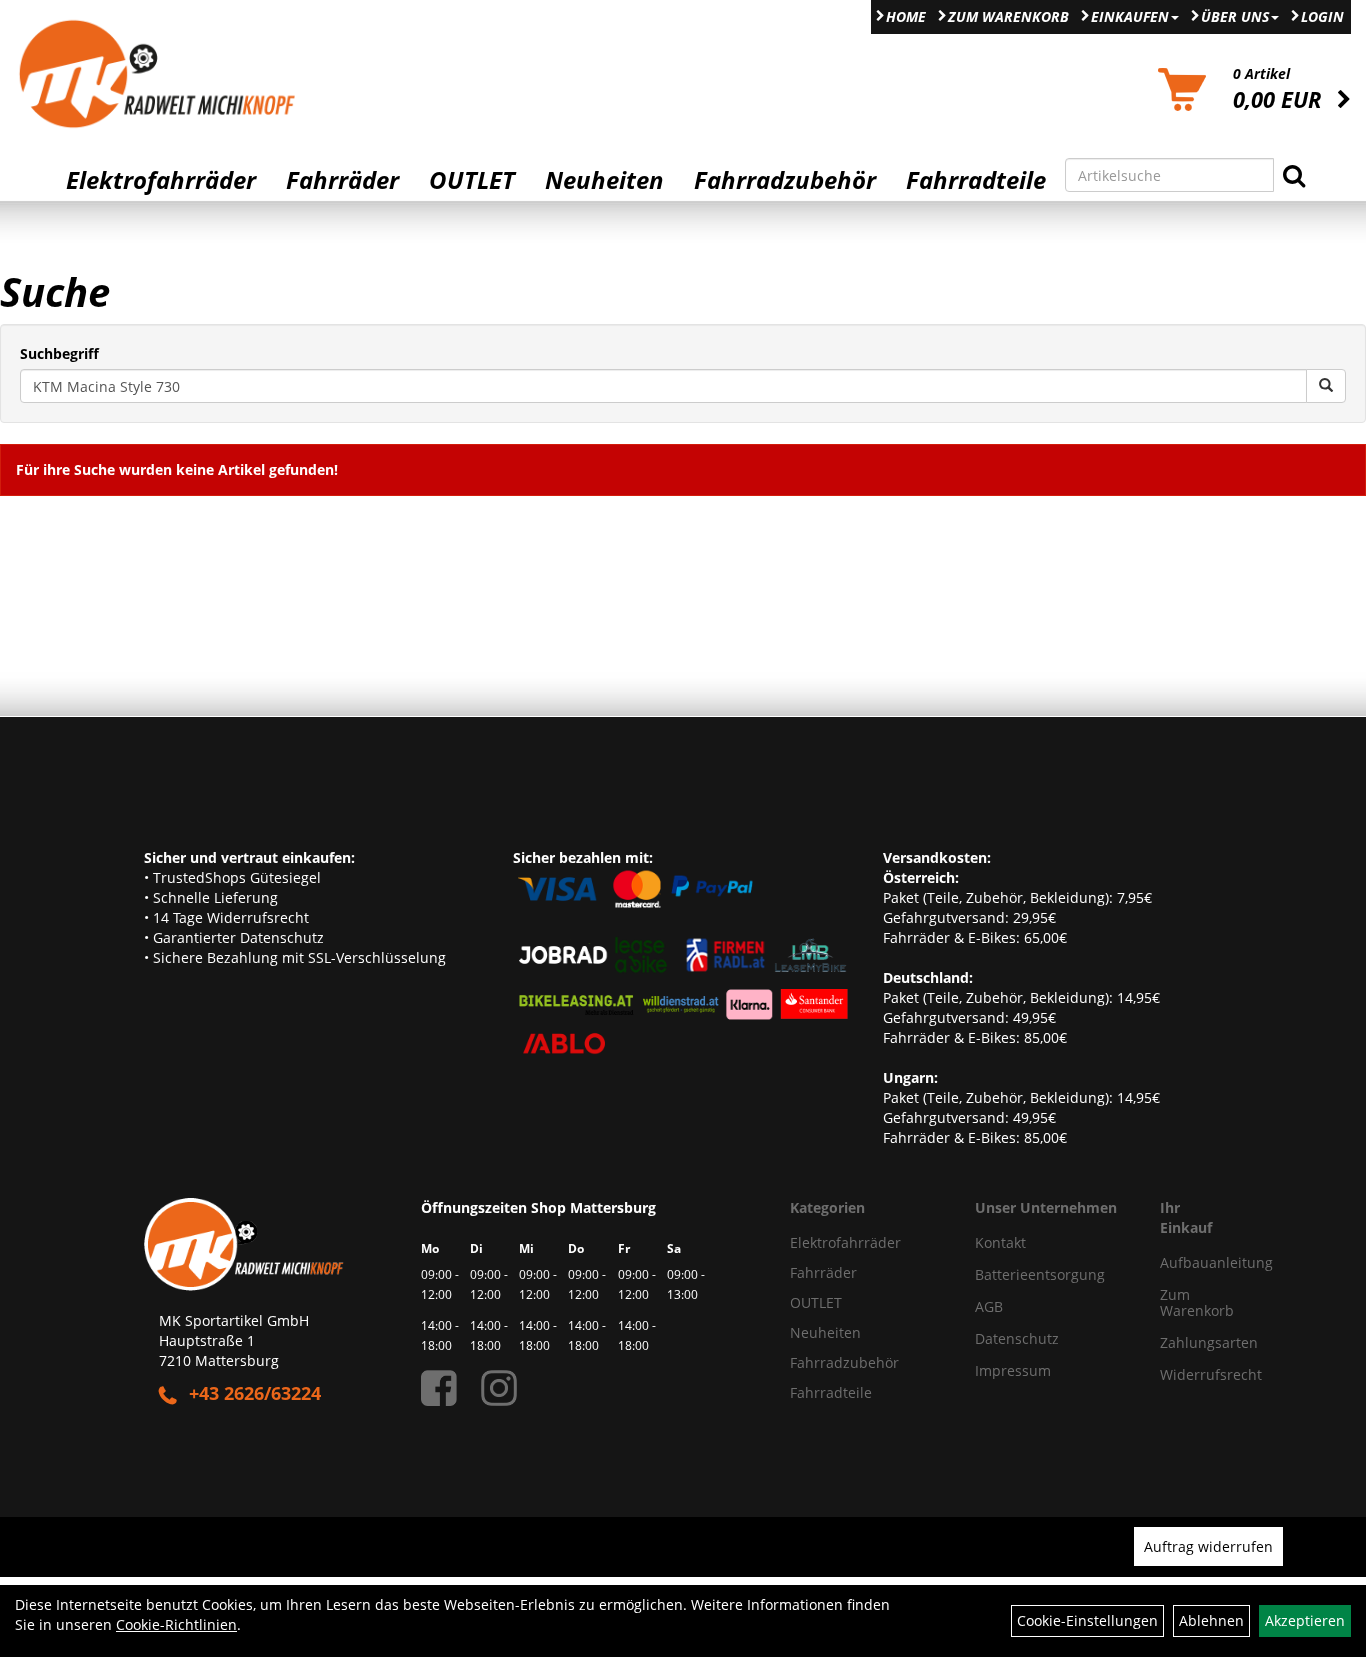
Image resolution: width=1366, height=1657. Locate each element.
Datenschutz (1017, 1338)
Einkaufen (1130, 16)
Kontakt (1000, 1242)
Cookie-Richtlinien (176, 1624)
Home (906, 16)
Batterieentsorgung (1040, 1274)
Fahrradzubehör (785, 180)
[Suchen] (1294, 175)
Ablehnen (1211, 1620)
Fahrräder (342, 180)
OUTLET (472, 180)
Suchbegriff (59, 353)
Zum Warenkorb (1008, 16)
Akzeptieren (1305, 1620)
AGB (989, 1306)
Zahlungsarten (1183, 1342)
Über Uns (1235, 16)
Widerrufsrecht (1183, 1374)
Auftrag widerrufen (1208, 1546)
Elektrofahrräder (161, 180)
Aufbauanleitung (1183, 1262)
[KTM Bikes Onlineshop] (171, 73)
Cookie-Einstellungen (1087, 1620)
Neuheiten (604, 180)
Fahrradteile (976, 180)
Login (1322, 16)
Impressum (1013, 1370)
